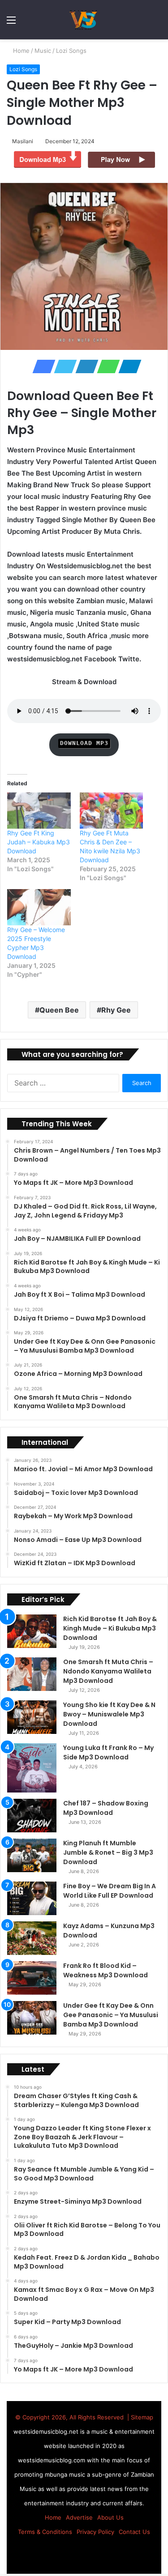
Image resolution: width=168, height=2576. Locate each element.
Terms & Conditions (45, 2532)
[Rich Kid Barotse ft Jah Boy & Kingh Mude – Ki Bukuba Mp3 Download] (32, 1631)
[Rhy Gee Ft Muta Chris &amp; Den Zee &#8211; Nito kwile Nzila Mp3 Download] (112, 811)
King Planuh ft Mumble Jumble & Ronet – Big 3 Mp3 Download (108, 1852)
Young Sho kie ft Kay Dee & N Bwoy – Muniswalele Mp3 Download (109, 1714)
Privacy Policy (95, 2532)
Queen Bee (59, 1010)
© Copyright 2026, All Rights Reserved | (73, 2417)
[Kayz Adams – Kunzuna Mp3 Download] (32, 1938)
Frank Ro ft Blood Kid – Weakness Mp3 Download (106, 1970)
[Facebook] (41, 366)
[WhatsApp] (106, 366)
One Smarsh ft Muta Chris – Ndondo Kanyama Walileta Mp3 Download (108, 1671)
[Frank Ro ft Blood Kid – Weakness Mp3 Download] (32, 1978)
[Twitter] (63, 366)
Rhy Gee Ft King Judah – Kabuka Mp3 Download (39, 842)
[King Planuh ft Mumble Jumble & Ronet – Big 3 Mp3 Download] (32, 1855)
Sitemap (142, 2417)
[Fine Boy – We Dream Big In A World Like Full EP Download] (32, 1898)
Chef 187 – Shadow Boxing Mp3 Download (106, 1808)
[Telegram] (127, 366)
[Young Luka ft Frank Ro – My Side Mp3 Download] (32, 1768)
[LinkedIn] (84, 366)
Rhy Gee (116, 1010)
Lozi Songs (72, 51)
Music (44, 51)
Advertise (79, 2517)
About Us (110, 2517)
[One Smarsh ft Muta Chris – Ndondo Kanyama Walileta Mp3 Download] (32, 1674)
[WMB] (84, 20)
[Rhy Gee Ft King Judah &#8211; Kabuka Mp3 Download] (39, 811)
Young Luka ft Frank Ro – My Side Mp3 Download (108, 1752)
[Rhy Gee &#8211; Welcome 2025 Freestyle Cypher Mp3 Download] (39, 907)
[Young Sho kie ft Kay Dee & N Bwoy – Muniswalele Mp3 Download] (32, 1717)
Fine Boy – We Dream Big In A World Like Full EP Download (110, 1891)
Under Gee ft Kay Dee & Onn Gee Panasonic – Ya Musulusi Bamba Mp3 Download (111, 2015)
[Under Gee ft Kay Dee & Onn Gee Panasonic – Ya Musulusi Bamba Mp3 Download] (32, 2018)
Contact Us (134, 2532)
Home (21, 51)
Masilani (24, 141)
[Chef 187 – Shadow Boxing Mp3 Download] (32, 1816)
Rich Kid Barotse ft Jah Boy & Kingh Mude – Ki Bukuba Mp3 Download (110, 1628)
